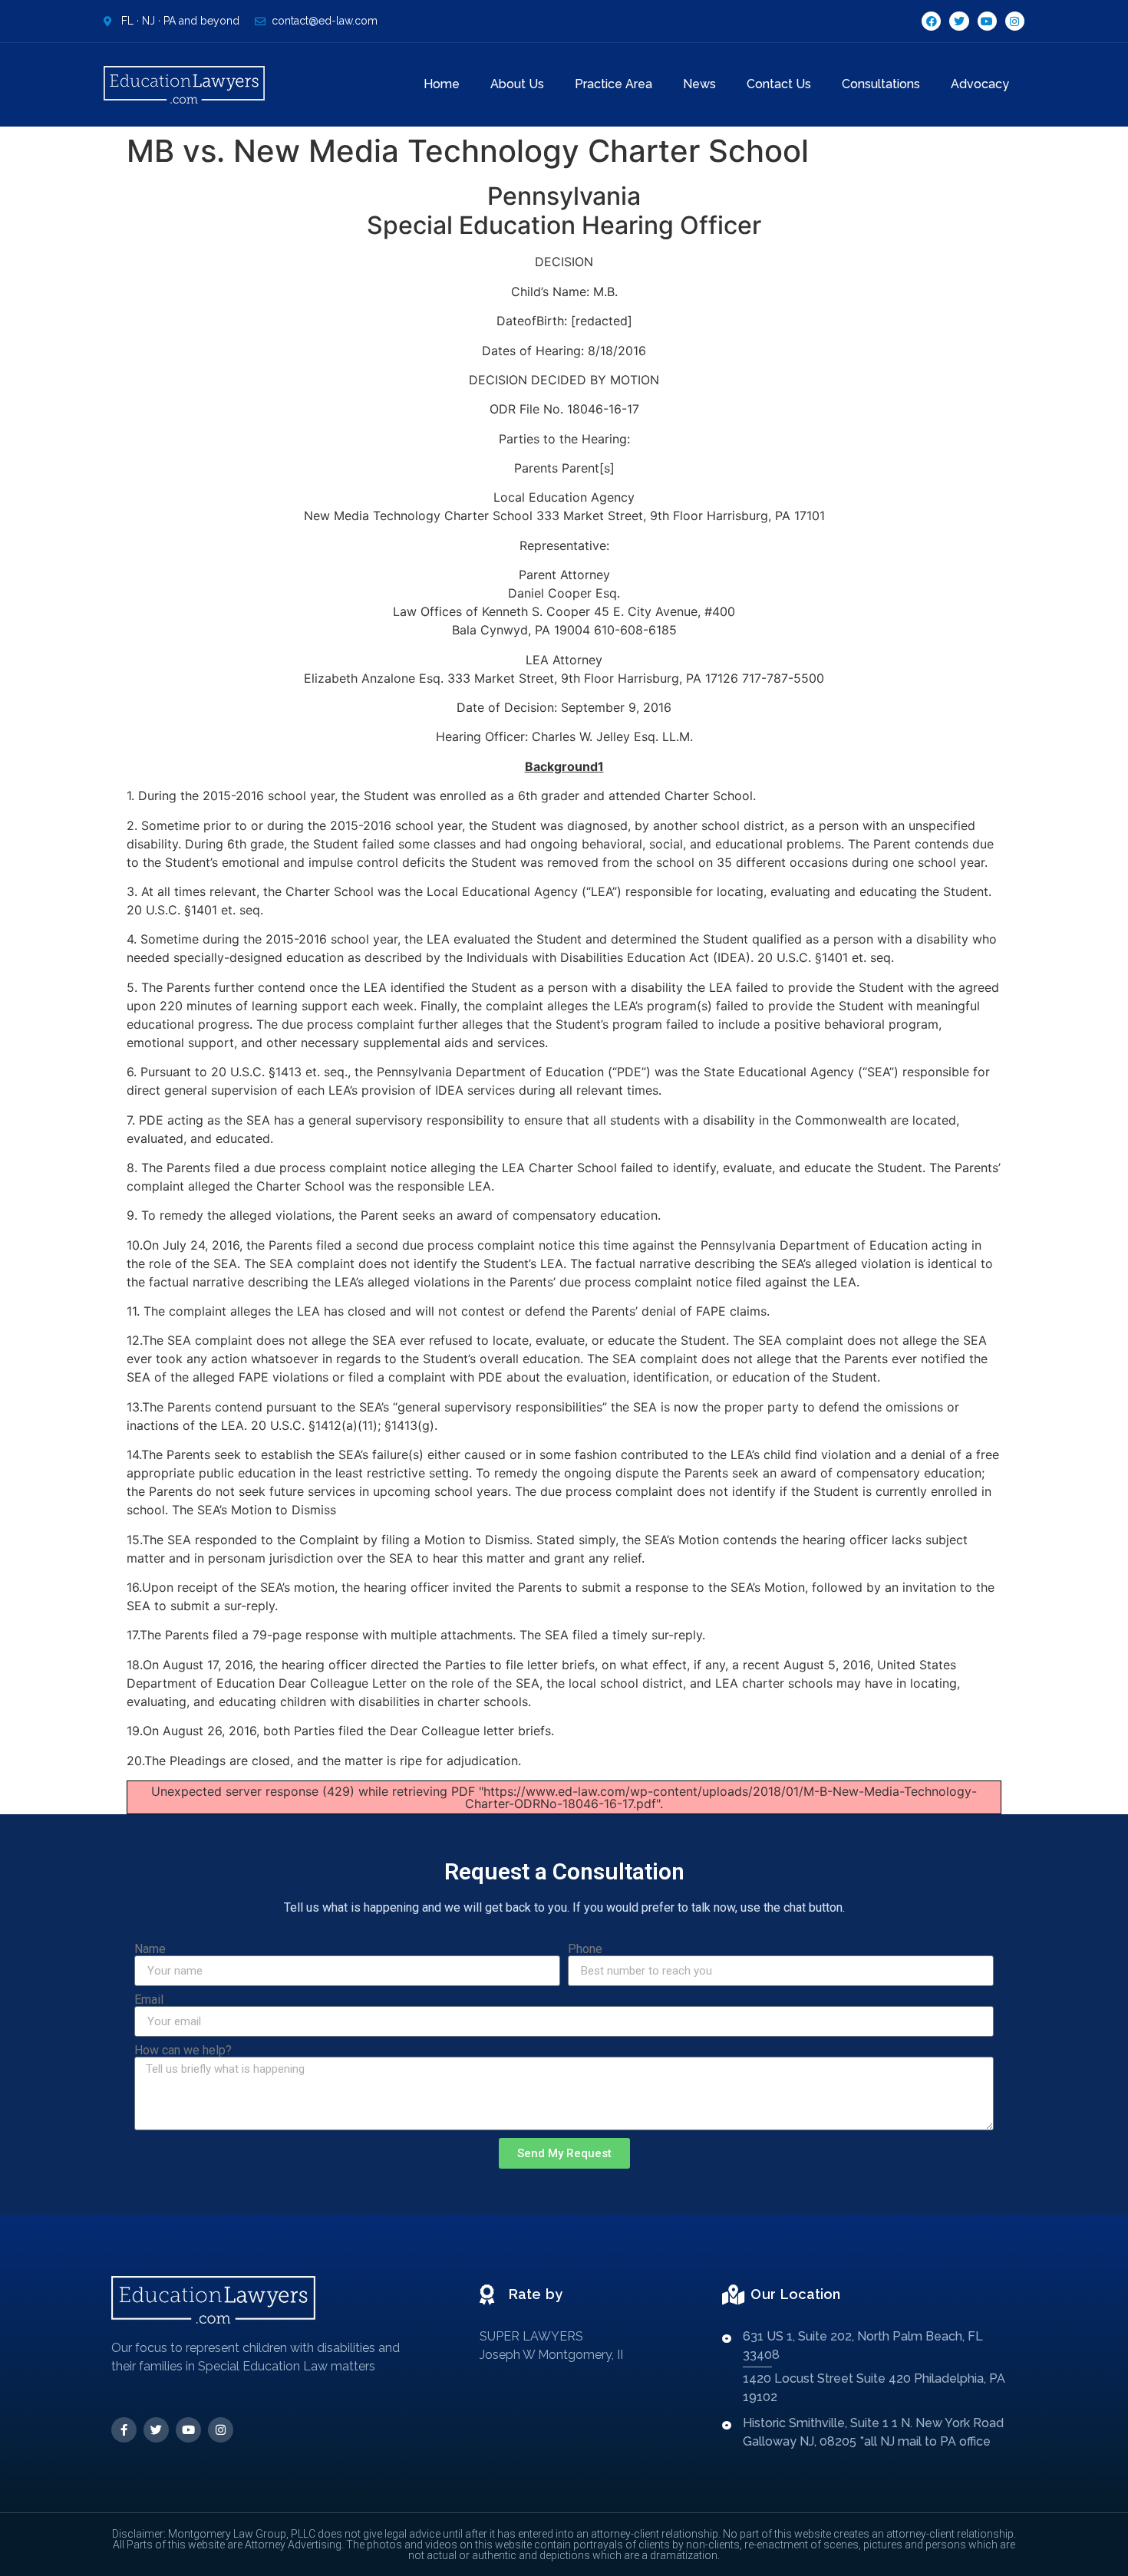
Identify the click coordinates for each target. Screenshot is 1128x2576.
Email (149, 2000)
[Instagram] (1015, 21)
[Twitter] (959, 21)
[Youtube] (987, 21)
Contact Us (779, 84)
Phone (585, 1949)
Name (150, 1949)
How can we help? (183, 2051)
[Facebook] (931, 21)
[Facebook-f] (124, 2430)
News (699, 84)
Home (442, 84)
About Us (517, 84)
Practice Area (613, 84)
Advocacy (980, 84)
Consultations (881, 84)
